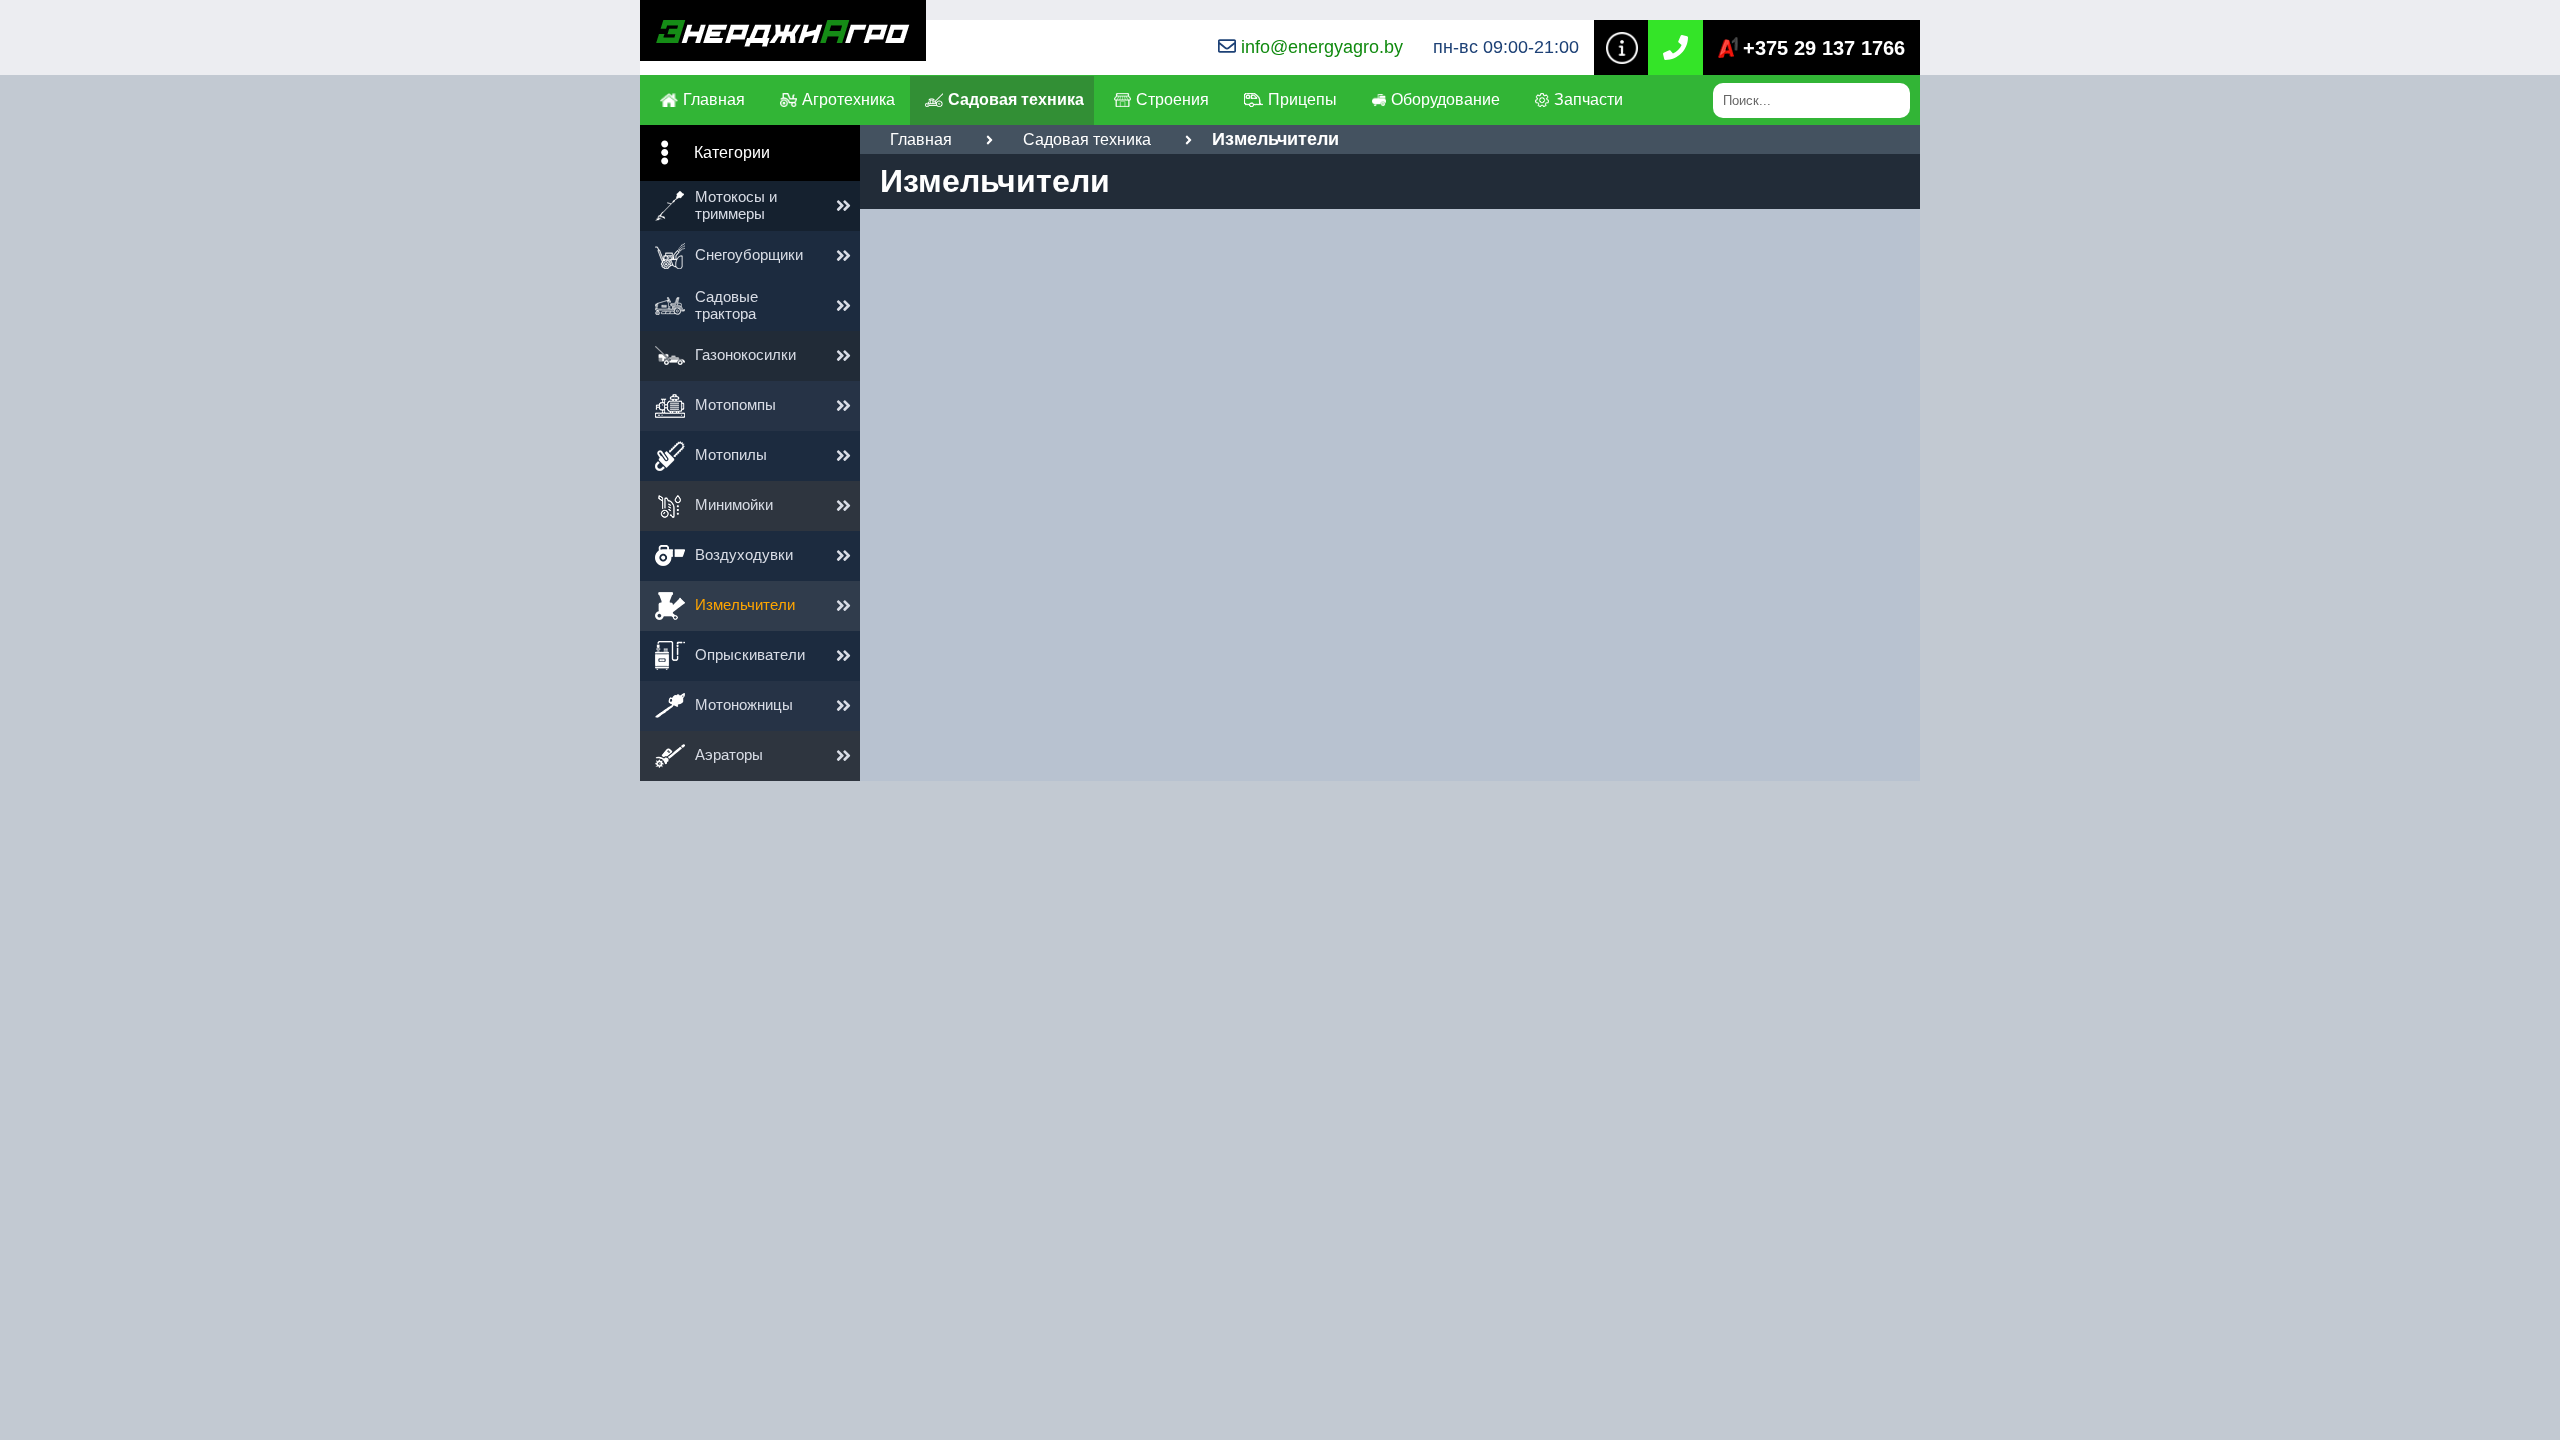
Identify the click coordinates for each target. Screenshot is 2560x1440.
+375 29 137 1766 (1824, 48)
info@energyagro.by (1322, 47)
